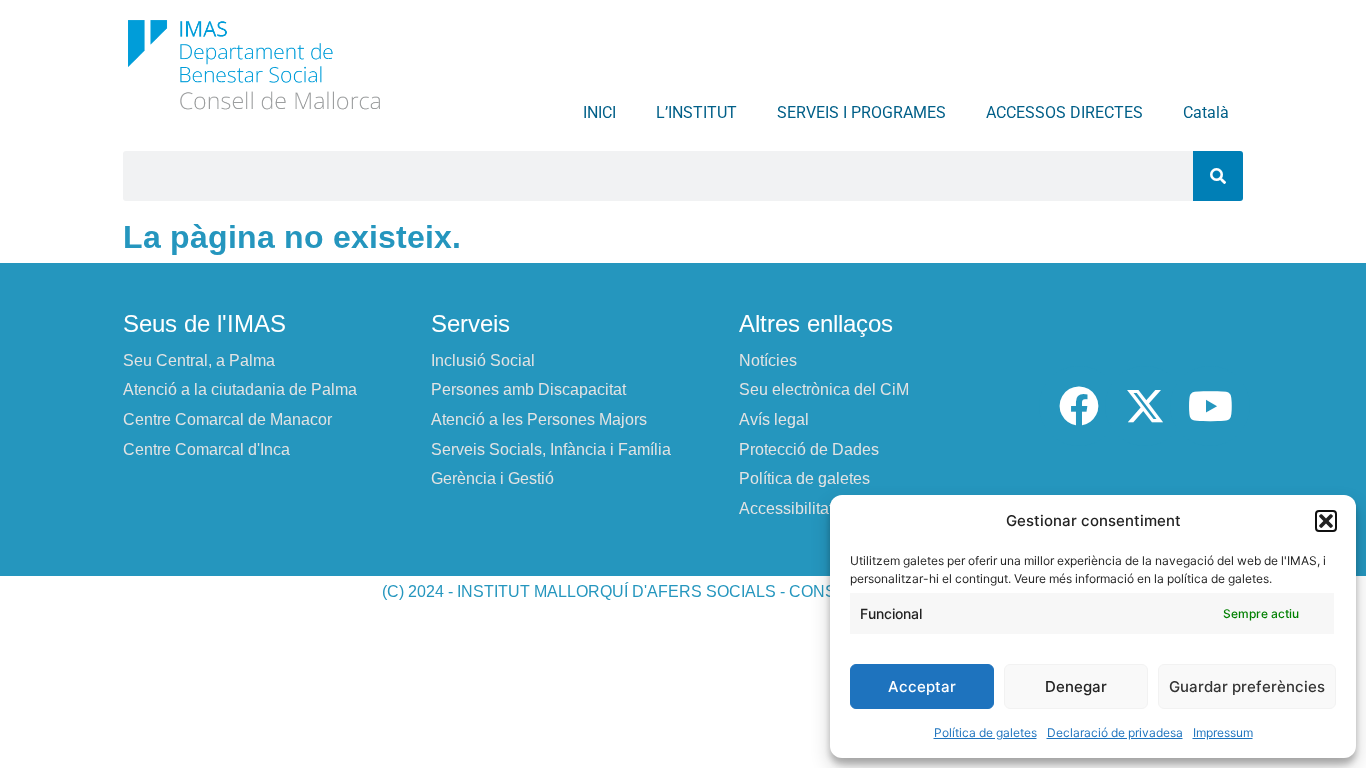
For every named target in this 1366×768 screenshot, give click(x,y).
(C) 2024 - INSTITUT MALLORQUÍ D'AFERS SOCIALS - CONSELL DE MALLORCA (683, 591)
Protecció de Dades (809, 449)
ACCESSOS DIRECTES (1064, 112)
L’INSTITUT (696, 112)
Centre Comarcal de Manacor (227, 419)
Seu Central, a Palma (199, 360)
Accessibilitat (786, 508)
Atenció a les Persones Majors (539, 419)
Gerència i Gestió (492, 478)
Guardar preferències (1247, 686)
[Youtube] (1210, 406)
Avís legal (774, 419)
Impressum (1223, 732)
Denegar (1076, 686)
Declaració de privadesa (1115, 732)
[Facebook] (1079, 406)
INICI (599, 112)
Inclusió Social (483, 360)
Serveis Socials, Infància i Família (551, 449)
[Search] (1218, 176)
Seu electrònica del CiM (824, 389)
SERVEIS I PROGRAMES (861, 112)
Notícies (768, 360)
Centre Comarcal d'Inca (206, 449)
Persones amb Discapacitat (528, 389)
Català (1206, 112)
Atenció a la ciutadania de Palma (240, 389)
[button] (1326, 521)
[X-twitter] (1145, 406)
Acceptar (922, 686)
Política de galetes (985, 732)
